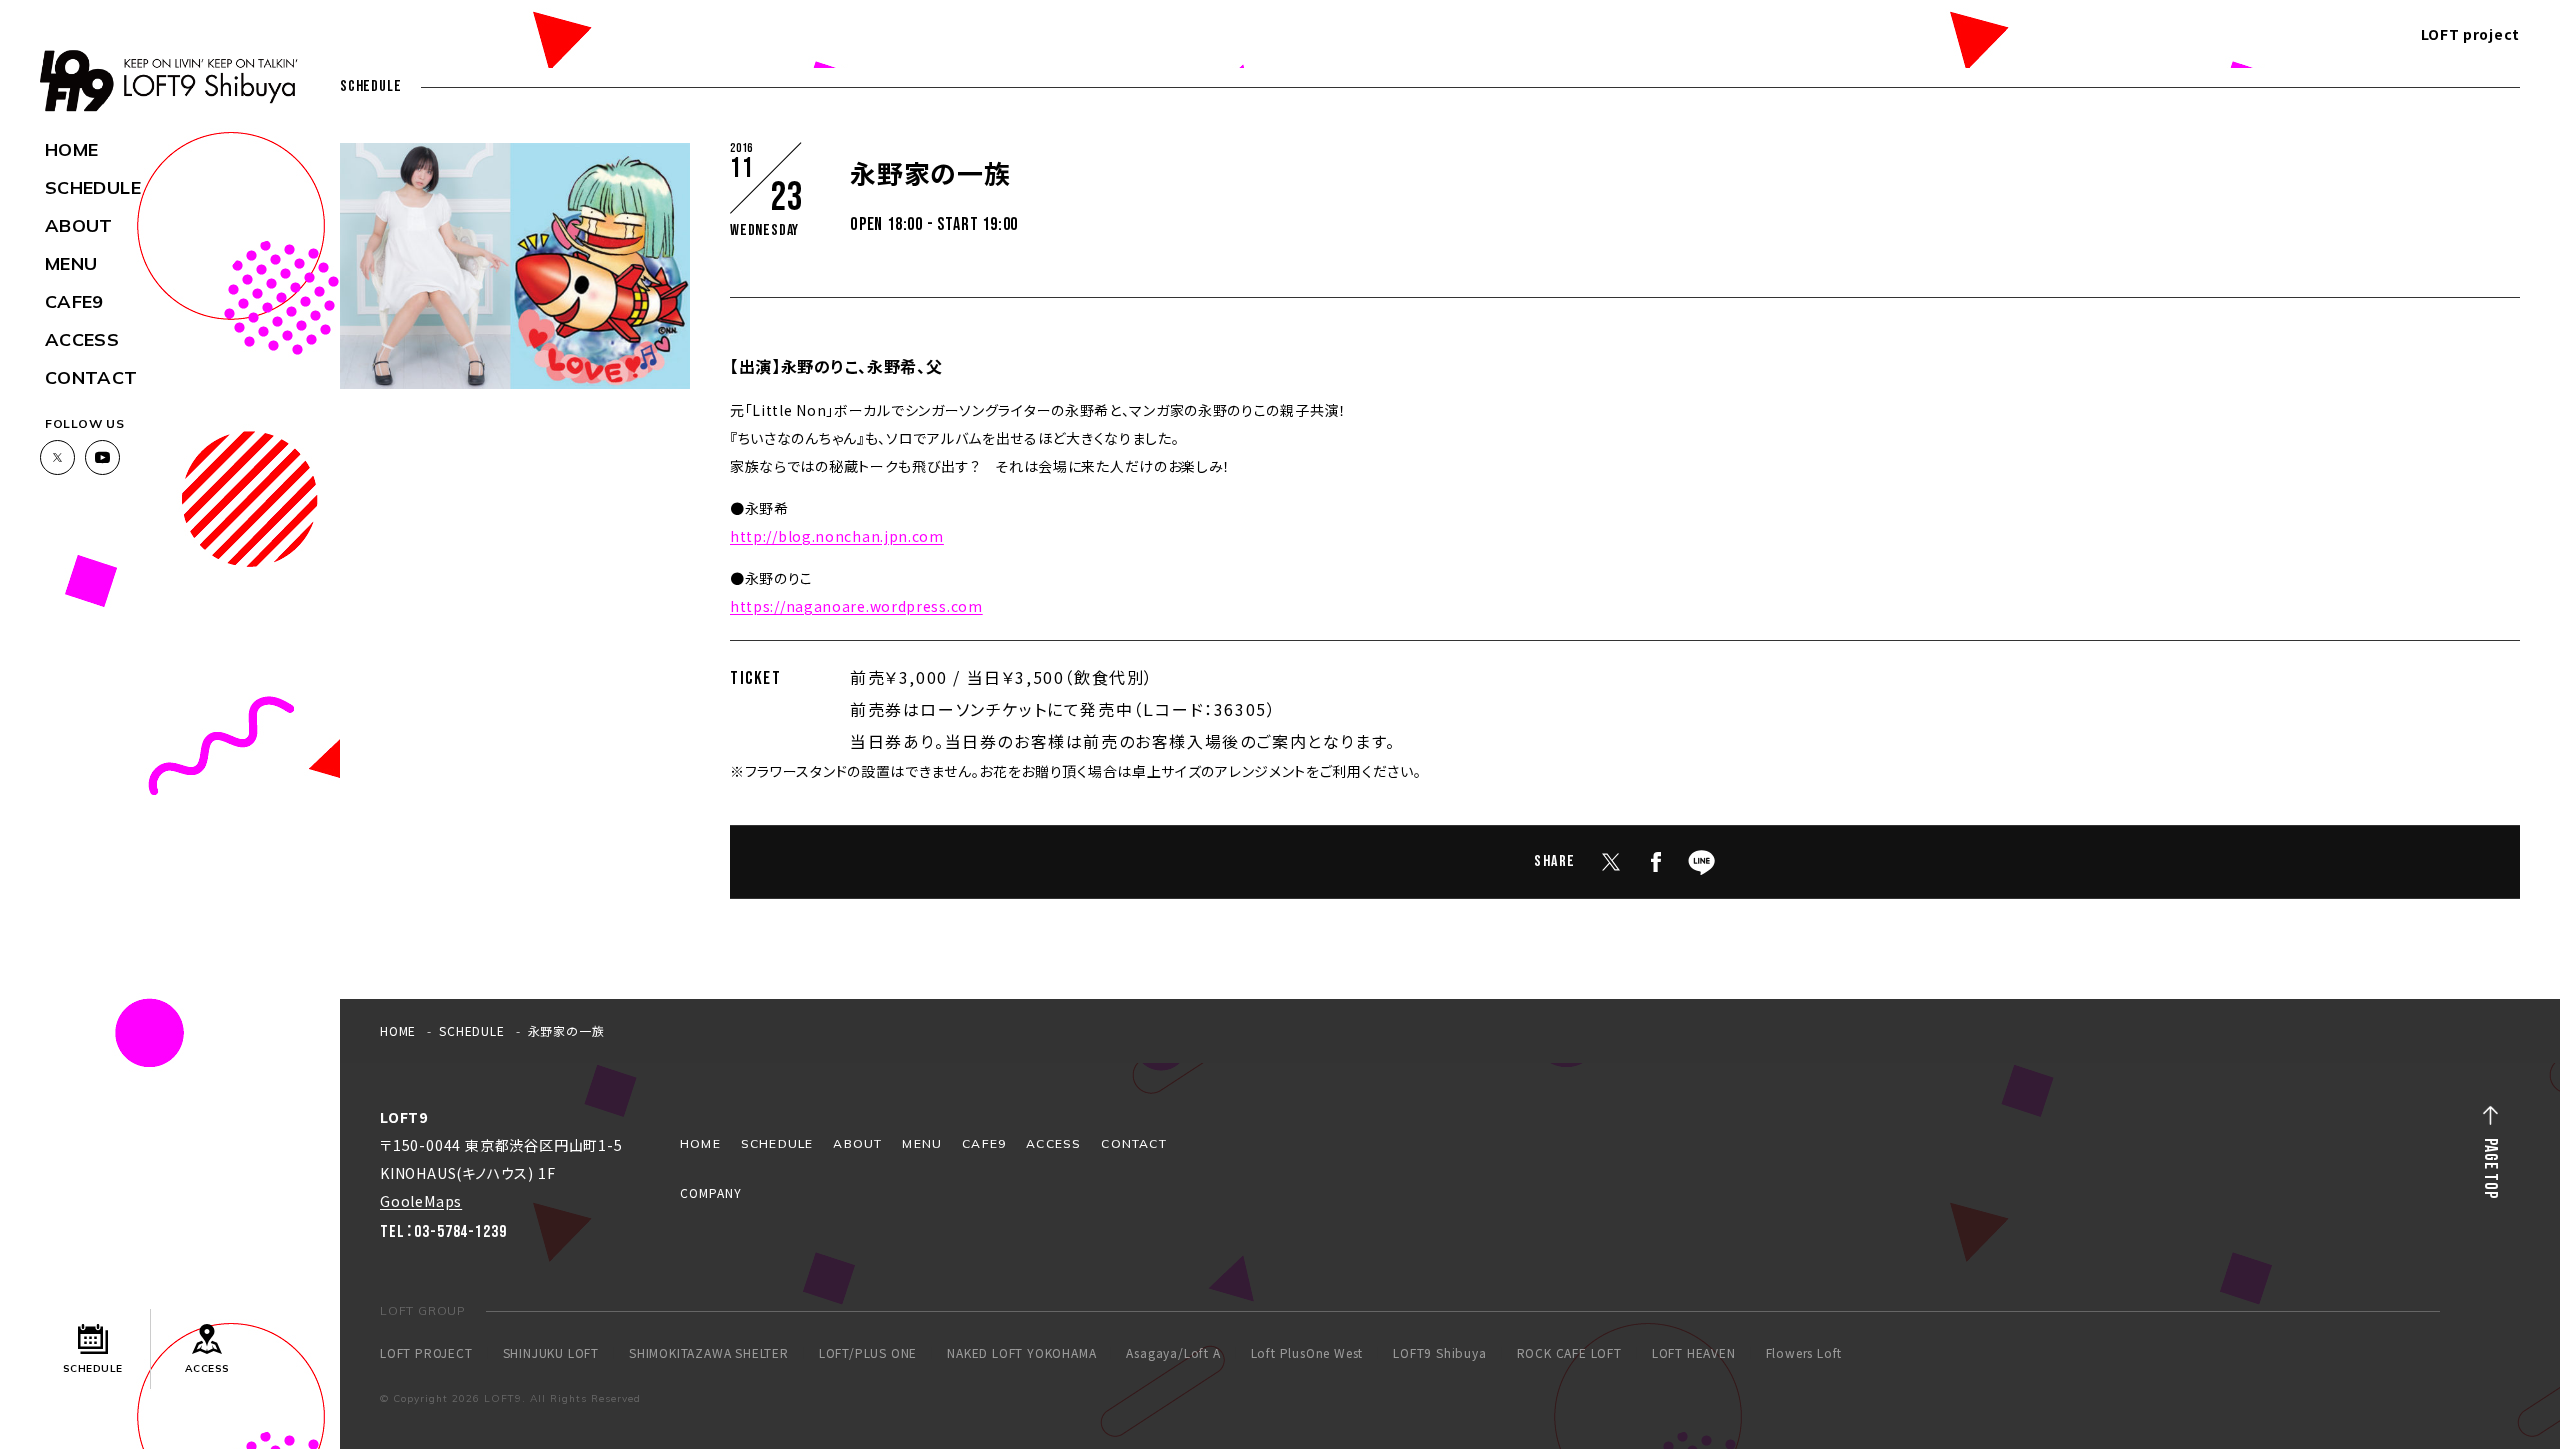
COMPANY (711, 1192)
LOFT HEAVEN (1694, 1353)
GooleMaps (421, 1201)
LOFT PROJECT (426, 1353)
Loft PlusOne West (1307, 1353)
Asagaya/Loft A (1173, 1353)
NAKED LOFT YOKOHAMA (1021, 1353)
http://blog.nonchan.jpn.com (837, 536)
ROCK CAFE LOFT (1569, 1353)
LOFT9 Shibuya (1439, 1353)
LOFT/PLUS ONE (868, 1353)
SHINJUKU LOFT (551, 1353)
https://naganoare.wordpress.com (856, 606)
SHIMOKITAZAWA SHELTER (709, 1353)
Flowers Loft (1804, 1353)
